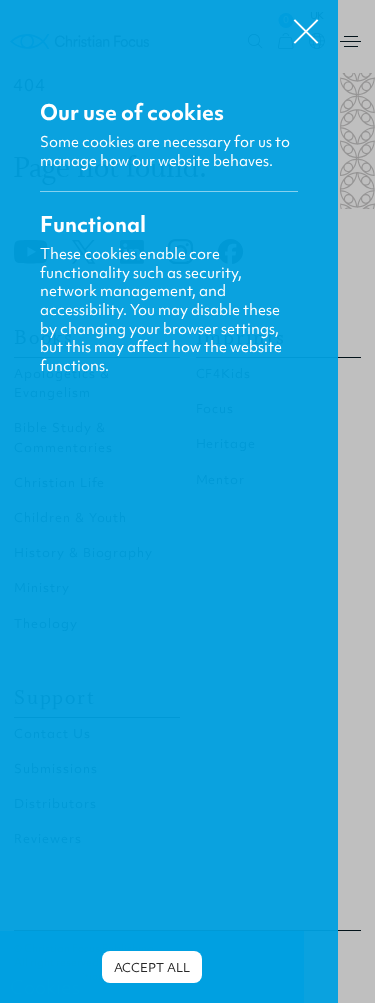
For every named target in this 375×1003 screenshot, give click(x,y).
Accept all (152, 967)
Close (306, 24)
